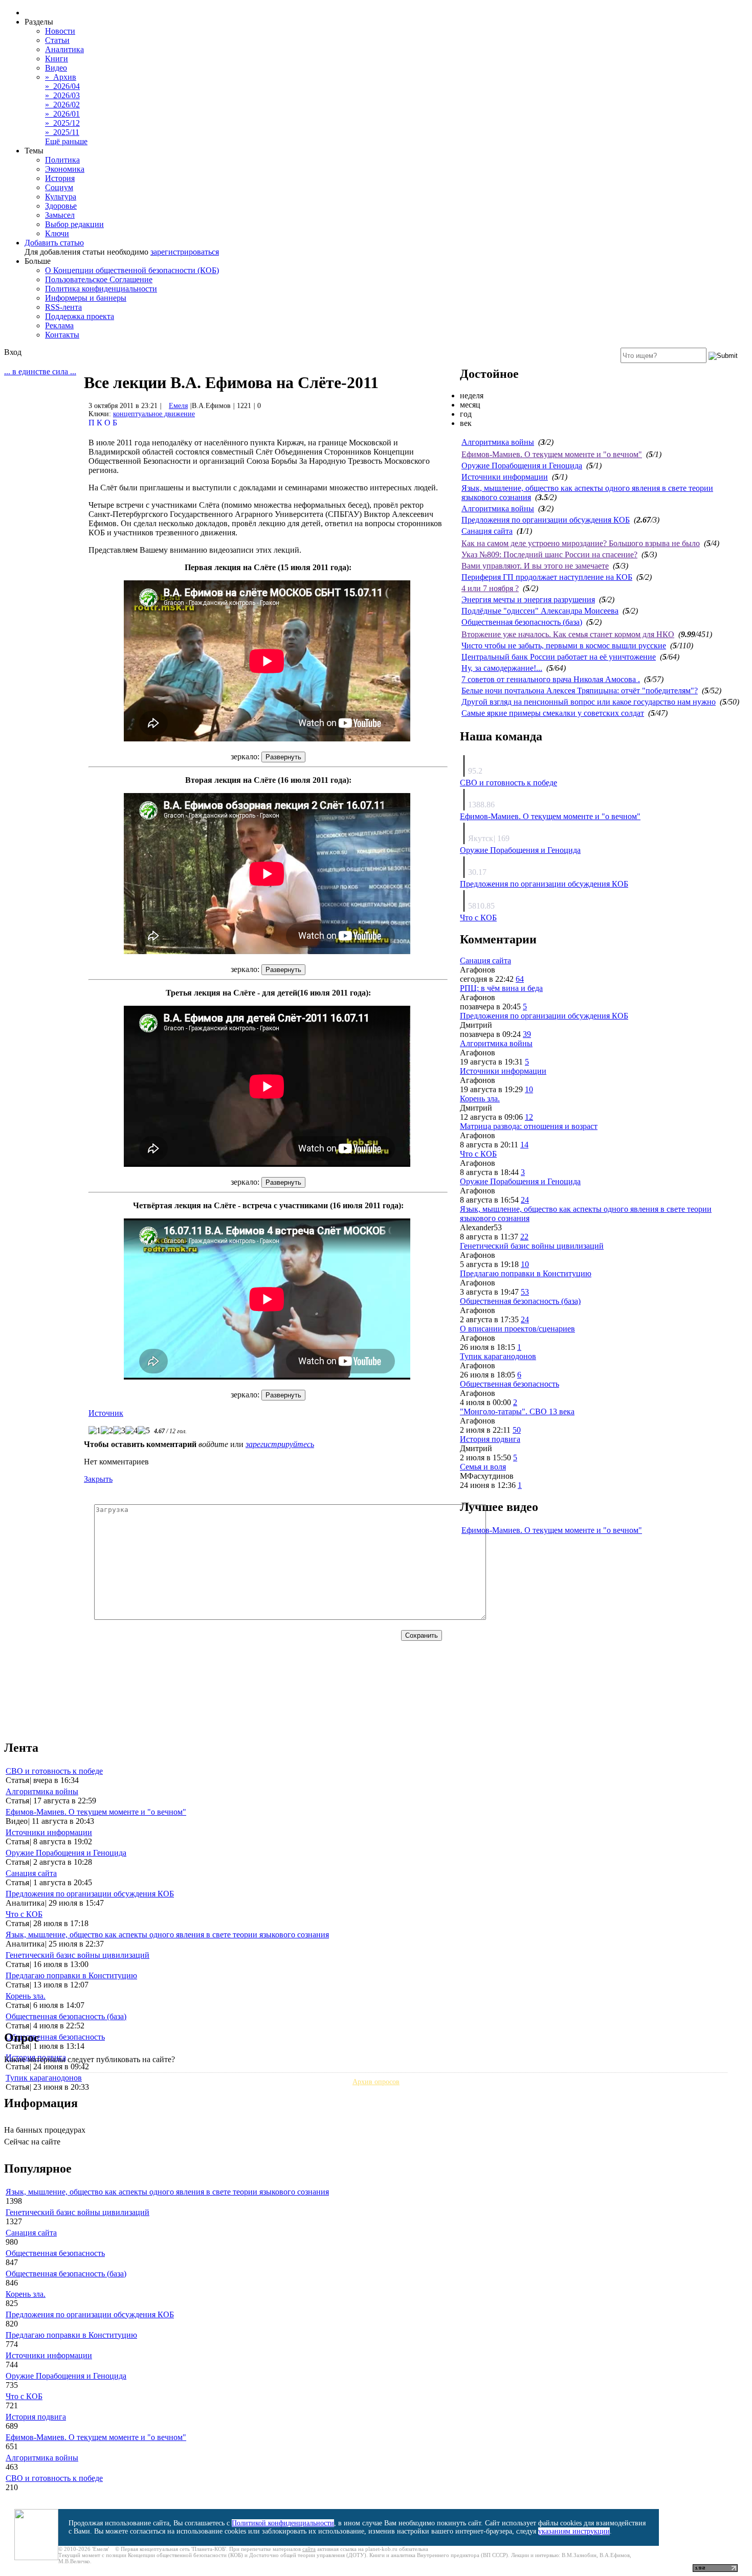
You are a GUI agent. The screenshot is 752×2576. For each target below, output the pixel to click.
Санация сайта (487, 531)
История (60, 178)
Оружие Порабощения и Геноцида (522, 466)
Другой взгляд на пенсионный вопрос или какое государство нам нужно (589, 702)
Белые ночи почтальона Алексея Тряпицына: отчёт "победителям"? (580, 691)
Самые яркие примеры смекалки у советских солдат (553, 713)
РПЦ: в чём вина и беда (501, 988)
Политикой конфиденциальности (283, 2523)
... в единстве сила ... (40, 371)
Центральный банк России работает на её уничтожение (559, 657)
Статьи (57, 40)
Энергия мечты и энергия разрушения (528, 600)
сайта (309, 2549)
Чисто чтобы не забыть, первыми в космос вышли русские (564, 646)
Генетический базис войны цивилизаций (532, 1246)
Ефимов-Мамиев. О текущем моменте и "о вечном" (552, 454)
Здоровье (61, 206)
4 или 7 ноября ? (490, 588)
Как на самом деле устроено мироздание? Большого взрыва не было (581, 543)
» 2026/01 (62, 114)
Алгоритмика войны (498, 442)
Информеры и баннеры (86, 298)
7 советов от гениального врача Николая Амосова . (551, 679)
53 (525, 1292)
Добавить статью (54, 243)
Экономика (65, 169)
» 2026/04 (62, 86)
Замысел (60, 215)
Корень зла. (480, 1099)
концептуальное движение (154, 414)
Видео (56, 68)
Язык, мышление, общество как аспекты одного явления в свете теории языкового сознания (167, 1935)
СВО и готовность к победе (508, 783)
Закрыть (98, 1479)
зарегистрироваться (185, 252)
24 (525, 1200)
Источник (106, 1413)
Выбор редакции (74, 224)
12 (529, 1117)
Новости (60, 31)
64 (520, 979)
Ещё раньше (66, 141)
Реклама (59, 325)
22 (524, 1237)
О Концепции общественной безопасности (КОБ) (132, 270)
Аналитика (64, 49)
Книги (57, 59)
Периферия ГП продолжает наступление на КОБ (547, 577)
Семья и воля (483, 1467)
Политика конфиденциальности (101, 289)
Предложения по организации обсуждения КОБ (546, 520)
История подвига (490, 1439)
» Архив (61, 77)
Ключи (57, 233)
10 (529, 1089)
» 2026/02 (62, 105)
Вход (13, 352)
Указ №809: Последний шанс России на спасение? (549, 555)
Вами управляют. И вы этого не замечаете (535, 566)
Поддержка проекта (80, 316)
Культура (61, 197)
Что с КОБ (478, 918)
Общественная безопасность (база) (522, 622)
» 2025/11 (62, 132)
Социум (59, 187)
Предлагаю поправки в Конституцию (526, 1273)
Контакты (62, 335)
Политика (62, 160)
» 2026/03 (62, 95)
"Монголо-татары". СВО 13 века (517, 1411)
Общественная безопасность (510, 1384)
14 (524, 1145)
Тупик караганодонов (498, 1356)
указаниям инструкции (574, 2531)
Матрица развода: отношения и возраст (529, 1126)
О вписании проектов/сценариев (517, 1329)
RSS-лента (63, 307)
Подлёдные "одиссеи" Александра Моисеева (540, 611)
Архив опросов (376, 2082)
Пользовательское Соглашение (99, 279)
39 (527, 1034)
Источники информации (505, 477)
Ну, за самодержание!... (502, 668)
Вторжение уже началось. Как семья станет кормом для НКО (568, 634)
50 (517, 1430)
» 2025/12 (62, 123)
